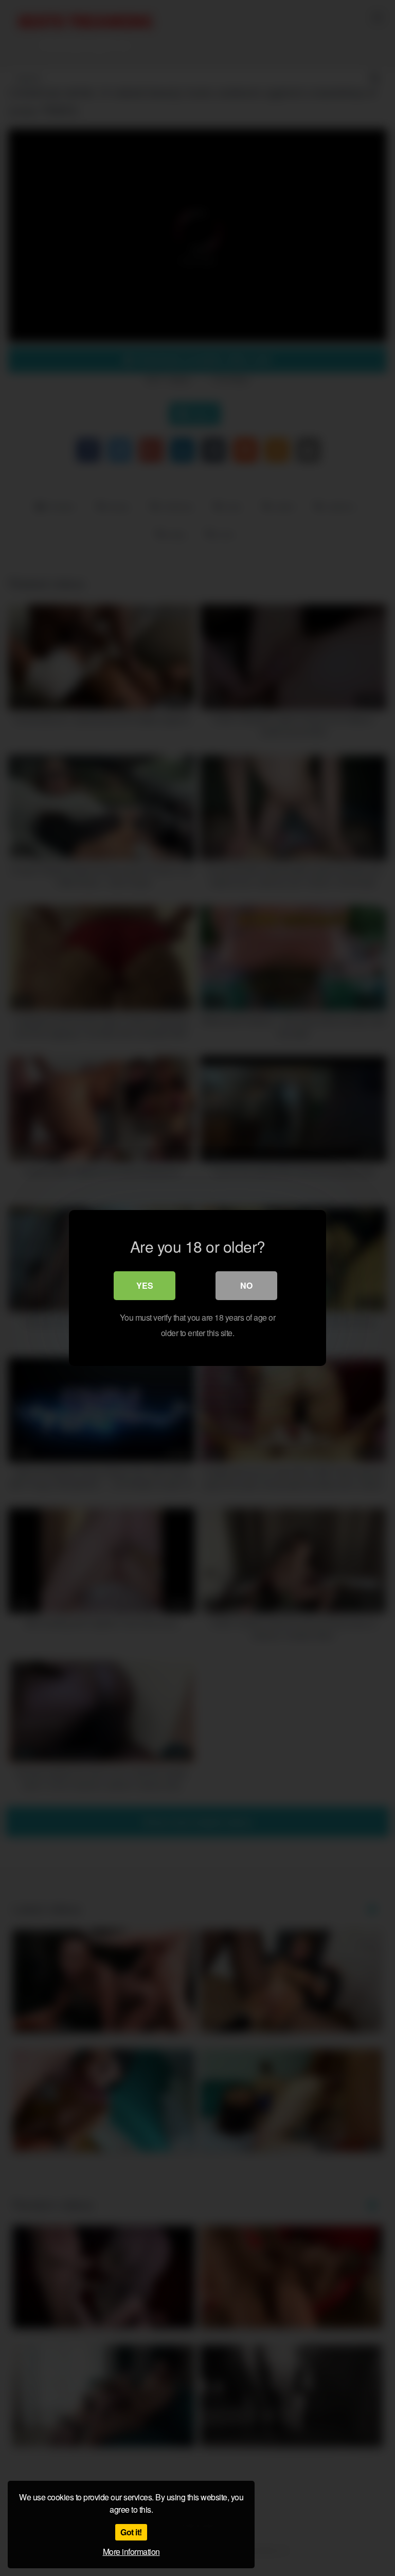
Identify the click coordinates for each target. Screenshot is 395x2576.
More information (131, 2552)
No (246, 1285)
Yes (145, 1285)
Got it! (131, 2532)
